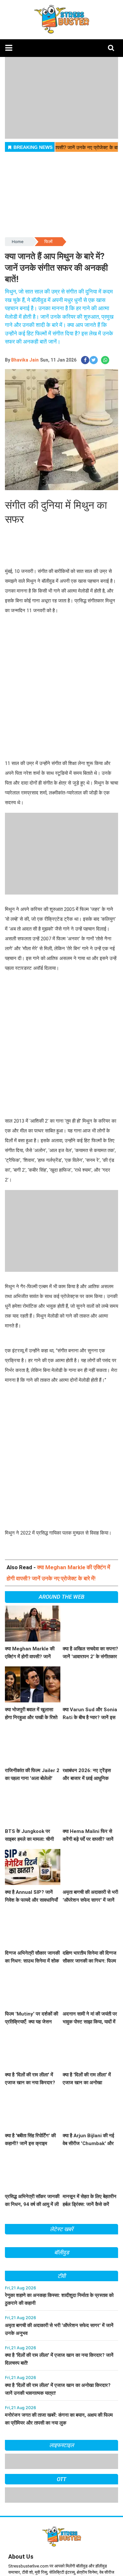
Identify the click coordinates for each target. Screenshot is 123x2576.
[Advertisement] (61, 688)
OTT (62, 2479)
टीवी (62, 2276)
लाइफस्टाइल (62, 2445)
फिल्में (48, 242)
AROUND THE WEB (61, 1597)
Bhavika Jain (25, 360)
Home (18, 242)
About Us (21, 2557)
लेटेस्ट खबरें (61, 2229)
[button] (9, 48)
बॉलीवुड (61, 2252)
